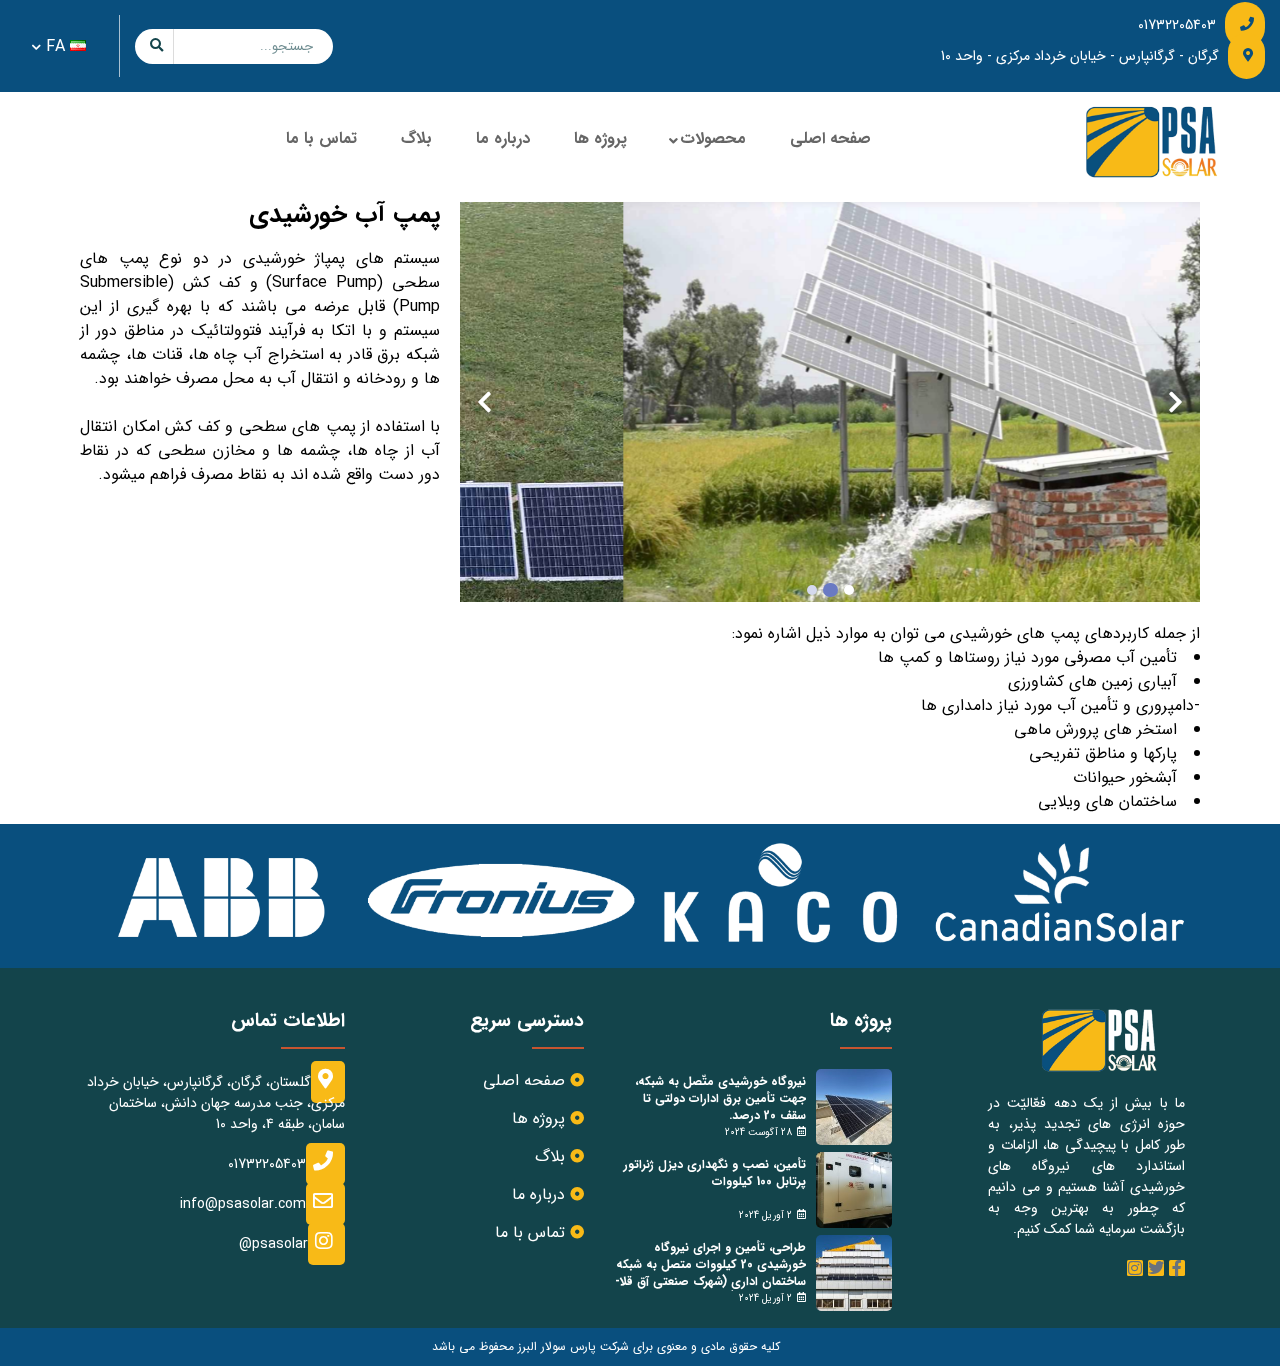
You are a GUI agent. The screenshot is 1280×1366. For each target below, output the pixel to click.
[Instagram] (1135, 1268)
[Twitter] (1156, 1268)
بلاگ (416, 138)
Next (484, 402)
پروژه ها (600, 138)
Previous (1175, 402)
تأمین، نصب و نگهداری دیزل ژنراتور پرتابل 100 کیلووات (715, 1173)
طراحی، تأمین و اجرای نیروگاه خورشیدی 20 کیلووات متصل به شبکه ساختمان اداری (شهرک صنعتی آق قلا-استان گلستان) (710, 1272)
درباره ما (503, 138)
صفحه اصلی (830, 138)
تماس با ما (321, 138)
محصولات (713, 138)
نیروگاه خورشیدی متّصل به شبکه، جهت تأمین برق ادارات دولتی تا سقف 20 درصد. (720, 1098)
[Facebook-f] (1177, 1268)
